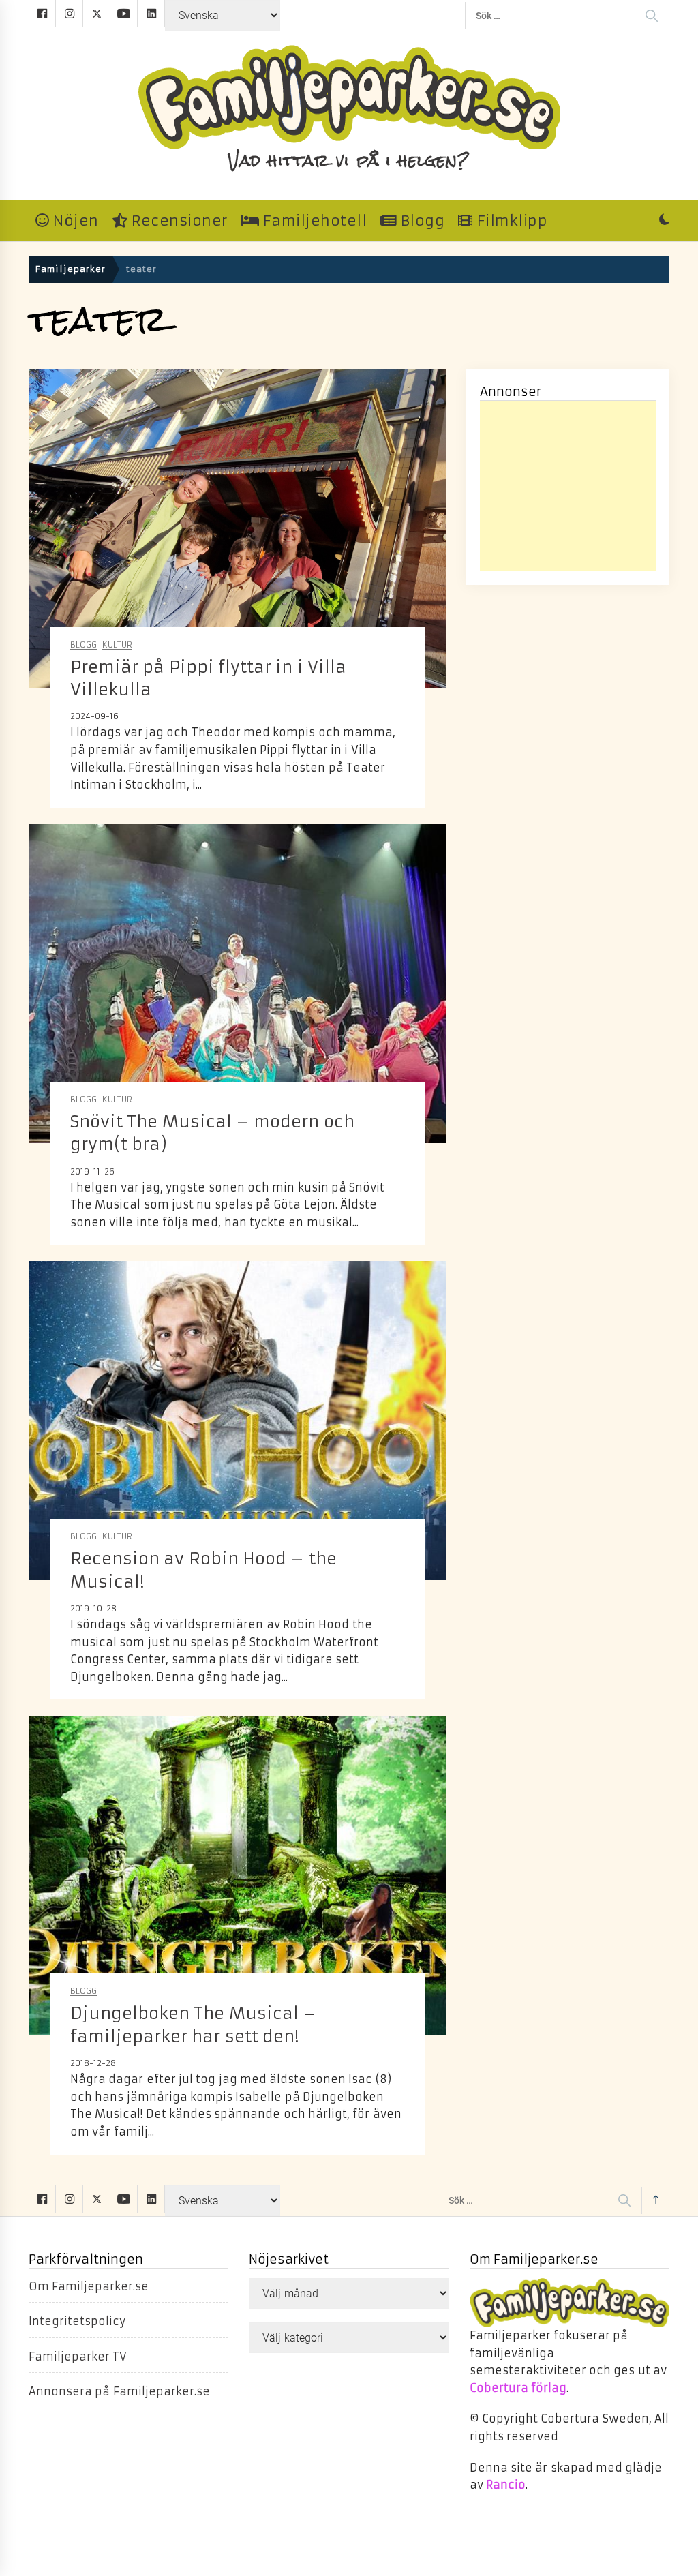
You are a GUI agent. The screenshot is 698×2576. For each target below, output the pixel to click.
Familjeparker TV (78, 2357)
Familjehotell (313, 221)
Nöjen (74, 221)
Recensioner (177, 221)
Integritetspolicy (77, 2321)
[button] (664, 221)
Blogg (421, 221)
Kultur (117, 645)
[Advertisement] (568, 486)
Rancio (506, 2485)
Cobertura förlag (518, 2388)
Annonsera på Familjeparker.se (119, 2391)
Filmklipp (510, 221)
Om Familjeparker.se (89, 2286)
